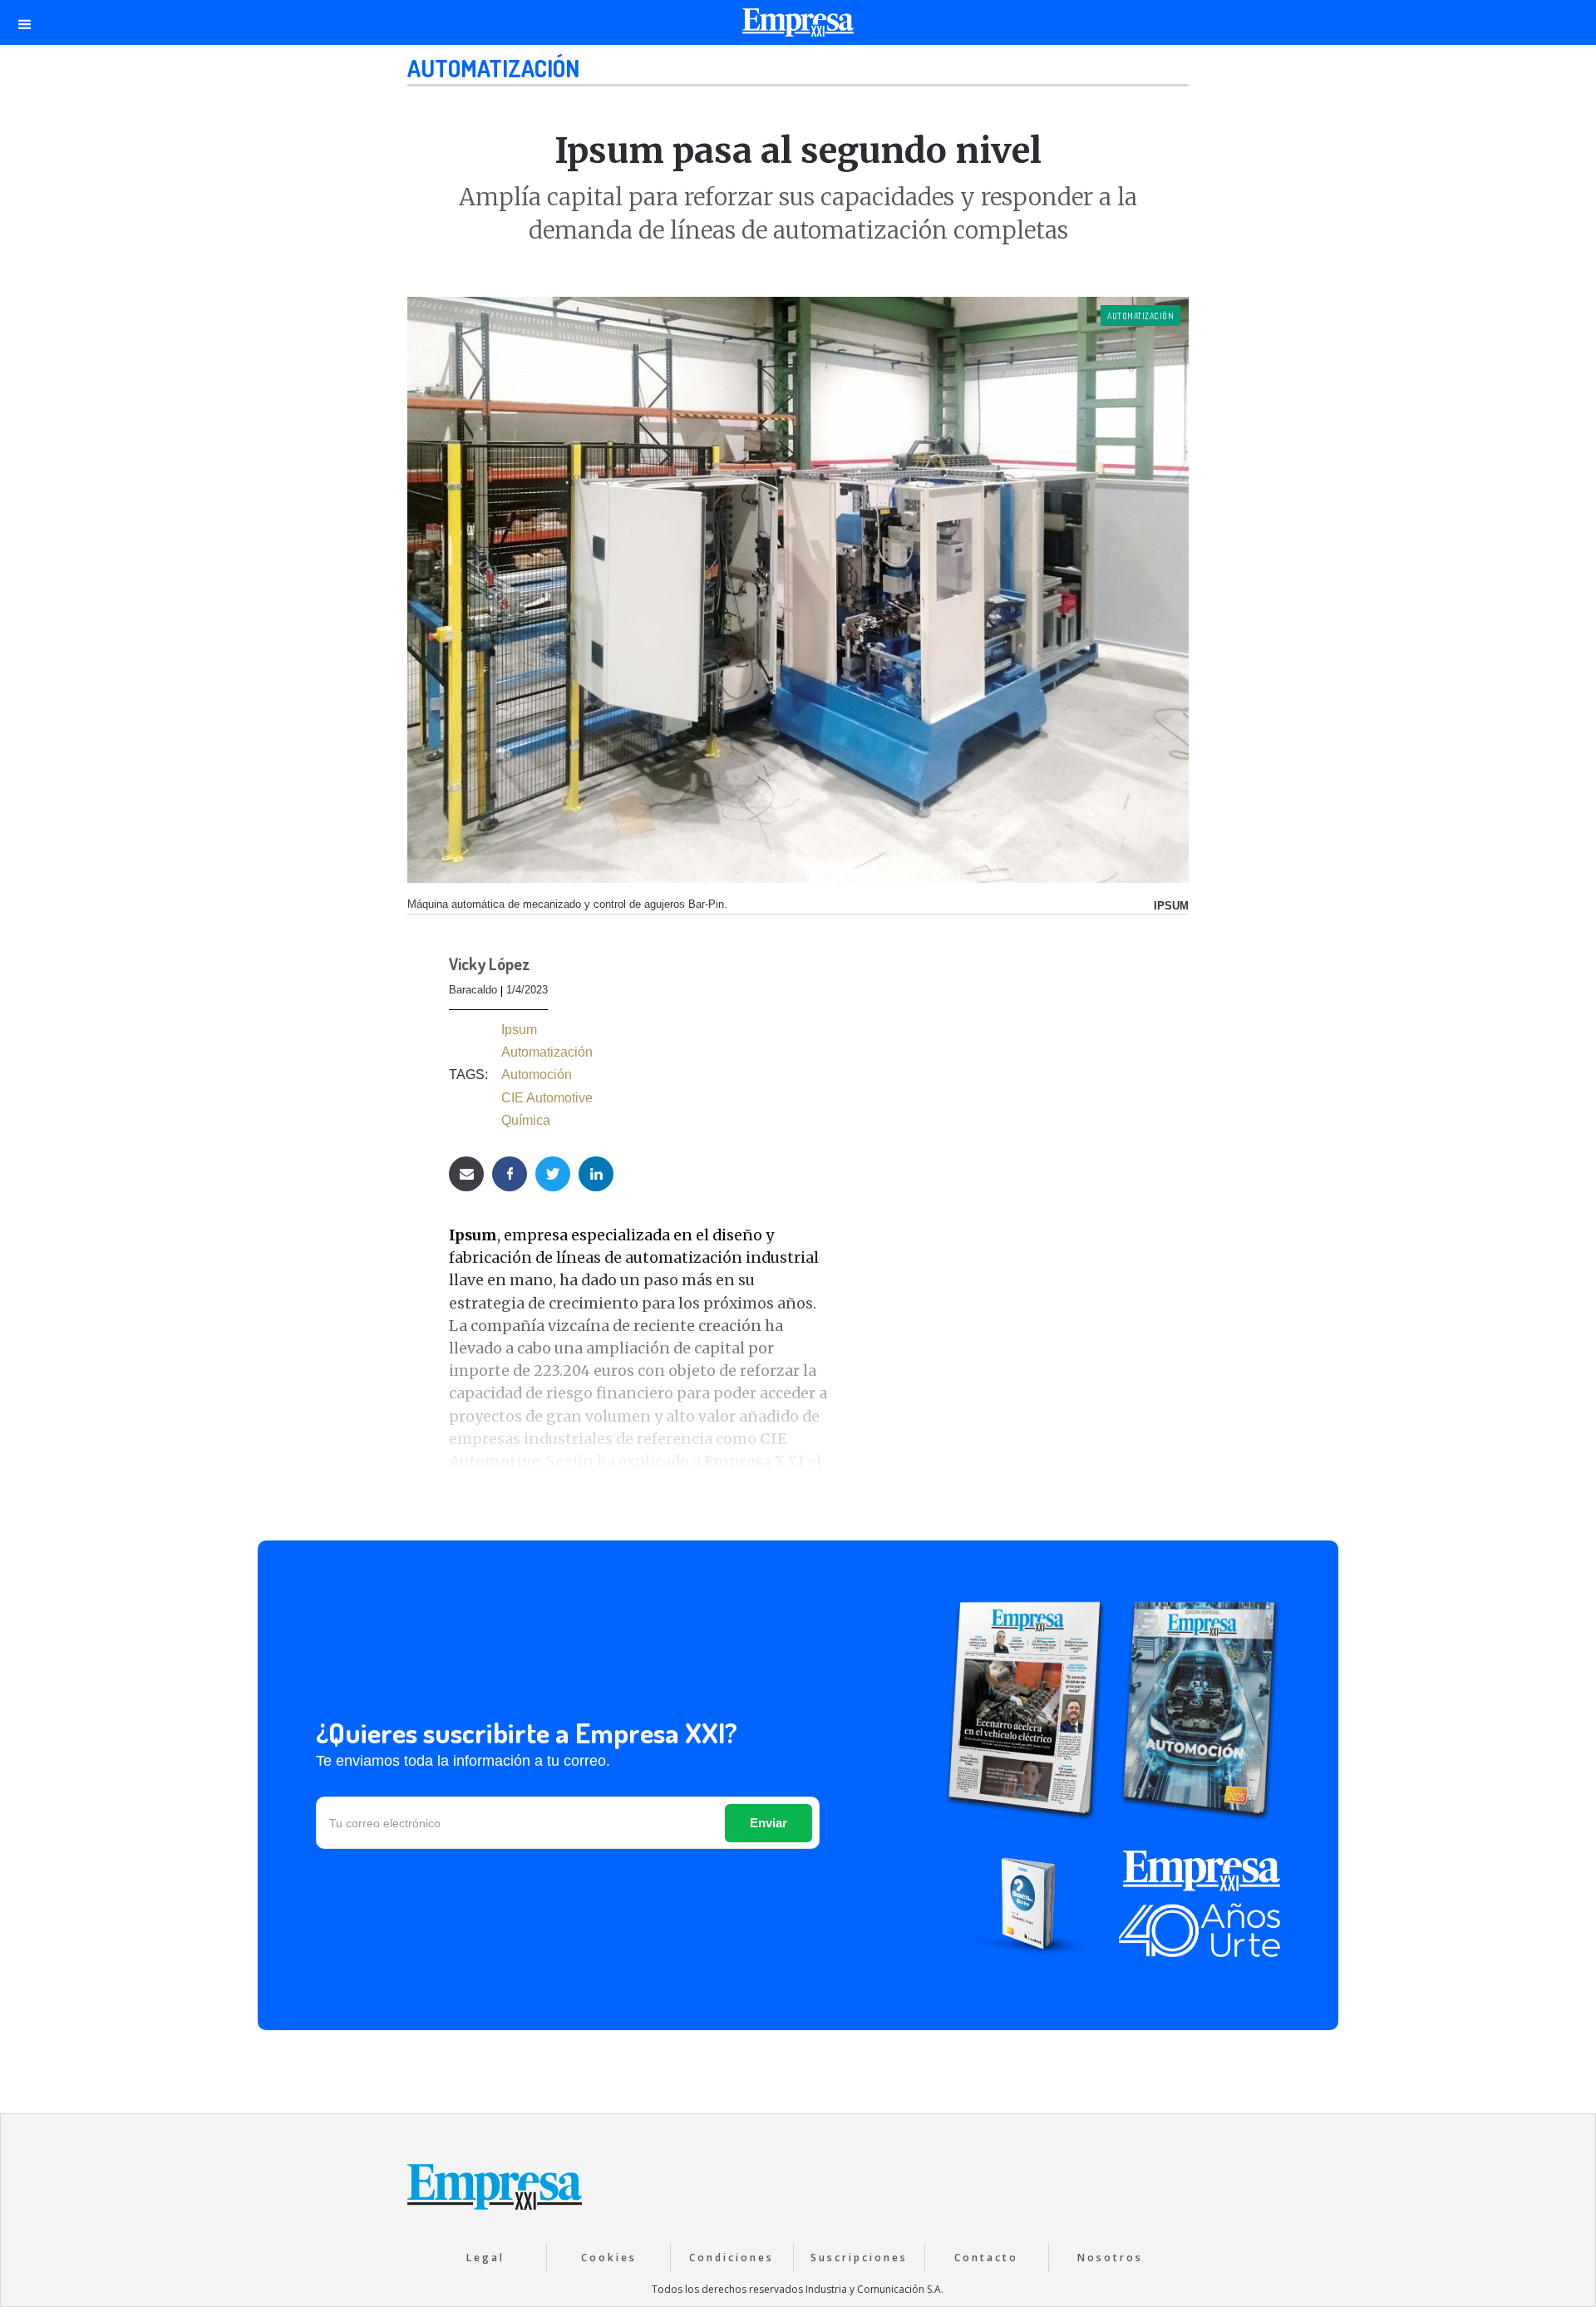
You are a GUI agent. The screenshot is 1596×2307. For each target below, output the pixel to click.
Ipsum (519, 1030)
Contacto (986, 2258)
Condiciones (731, 2258)
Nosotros (1110, 2258)
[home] (798, 27)
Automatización (493, 68)
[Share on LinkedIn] (596, 1174)
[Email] (466, 1174)
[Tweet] (553, 1174)
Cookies (609, 2258)
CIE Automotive (547, 1098)
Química (526, 1120)
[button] (25, 22)
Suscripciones (859, 2258)
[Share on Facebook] (510, 1174)
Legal (485, 2258)
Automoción (537, 1075)
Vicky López (490, 965)
